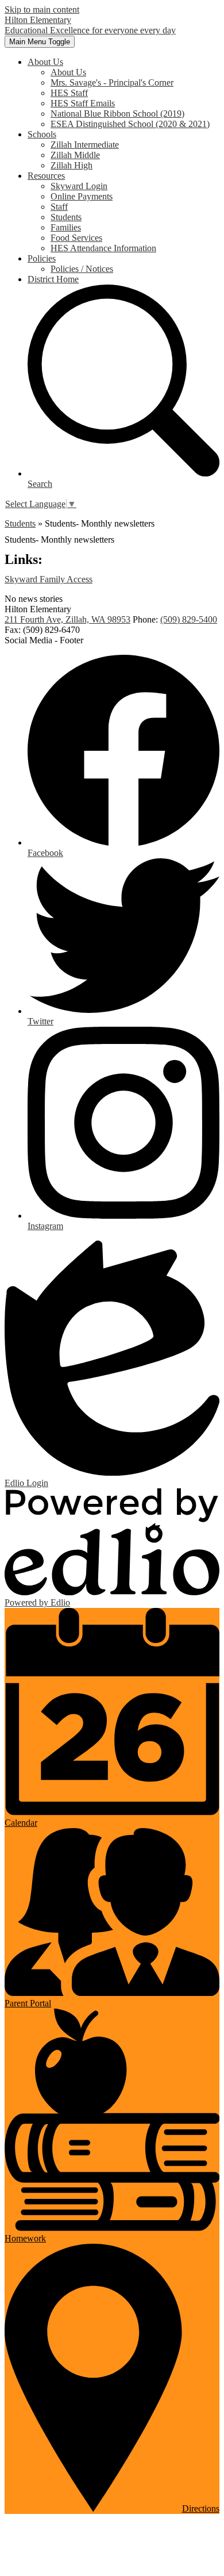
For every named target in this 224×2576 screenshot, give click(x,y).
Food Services (76, 238)
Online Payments (82, 196)
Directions (201, 2508)
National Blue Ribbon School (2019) (117, 114)
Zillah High (72, 165)
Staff (59, 207)
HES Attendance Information (103, 248)
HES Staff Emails (83, 103)
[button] (45, 62)
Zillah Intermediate (85, 145)
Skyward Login (79, 186)
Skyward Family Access (49, 579)
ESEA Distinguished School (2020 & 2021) (130, 124)
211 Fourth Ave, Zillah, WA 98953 (67, 619)
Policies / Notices (82, 269)
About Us (68, 72)
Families (66, 227)
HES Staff (69, 93)
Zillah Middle (75, 155)
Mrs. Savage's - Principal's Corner (112, 82)
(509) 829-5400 (189, 619)
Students (66, 217)
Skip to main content (42, 9)
